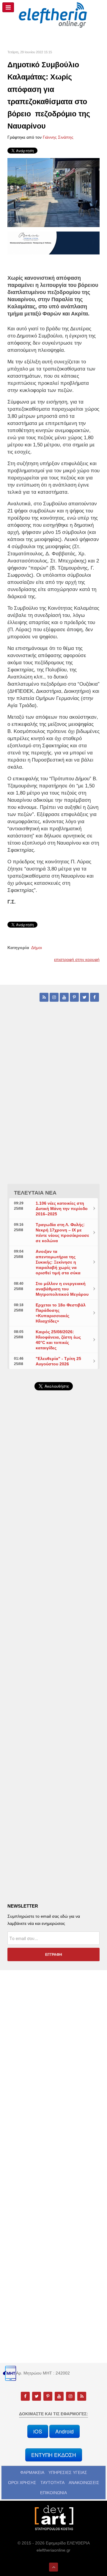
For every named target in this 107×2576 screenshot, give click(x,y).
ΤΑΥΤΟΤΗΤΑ (52, 2483)
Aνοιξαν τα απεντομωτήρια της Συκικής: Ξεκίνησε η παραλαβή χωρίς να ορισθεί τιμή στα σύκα (59, 1262)
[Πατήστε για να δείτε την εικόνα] (53, 192)
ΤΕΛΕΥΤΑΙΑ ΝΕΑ (35, 1193)
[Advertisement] (53, 1548)
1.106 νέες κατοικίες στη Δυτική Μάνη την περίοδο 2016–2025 (62, 1209)
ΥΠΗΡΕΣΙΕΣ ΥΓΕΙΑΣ (68, 2472)
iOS (38, 2431)
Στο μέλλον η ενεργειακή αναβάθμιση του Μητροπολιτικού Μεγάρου (62, 1289)
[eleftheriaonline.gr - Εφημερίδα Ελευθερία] (53, 15)
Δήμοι (37, 948)
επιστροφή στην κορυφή (77, 959)
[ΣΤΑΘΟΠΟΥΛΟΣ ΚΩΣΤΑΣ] (53, 2517)
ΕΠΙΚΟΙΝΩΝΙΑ (53, 2493)
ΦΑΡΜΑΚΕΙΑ (32, 2472)
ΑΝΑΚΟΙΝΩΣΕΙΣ (84, 2483)
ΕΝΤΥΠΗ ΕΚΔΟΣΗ (54, 2455)
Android (64, 2431)
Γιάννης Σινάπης (58, 137)
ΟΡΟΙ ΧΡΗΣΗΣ (22, 2483)
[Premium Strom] (53, 243)
